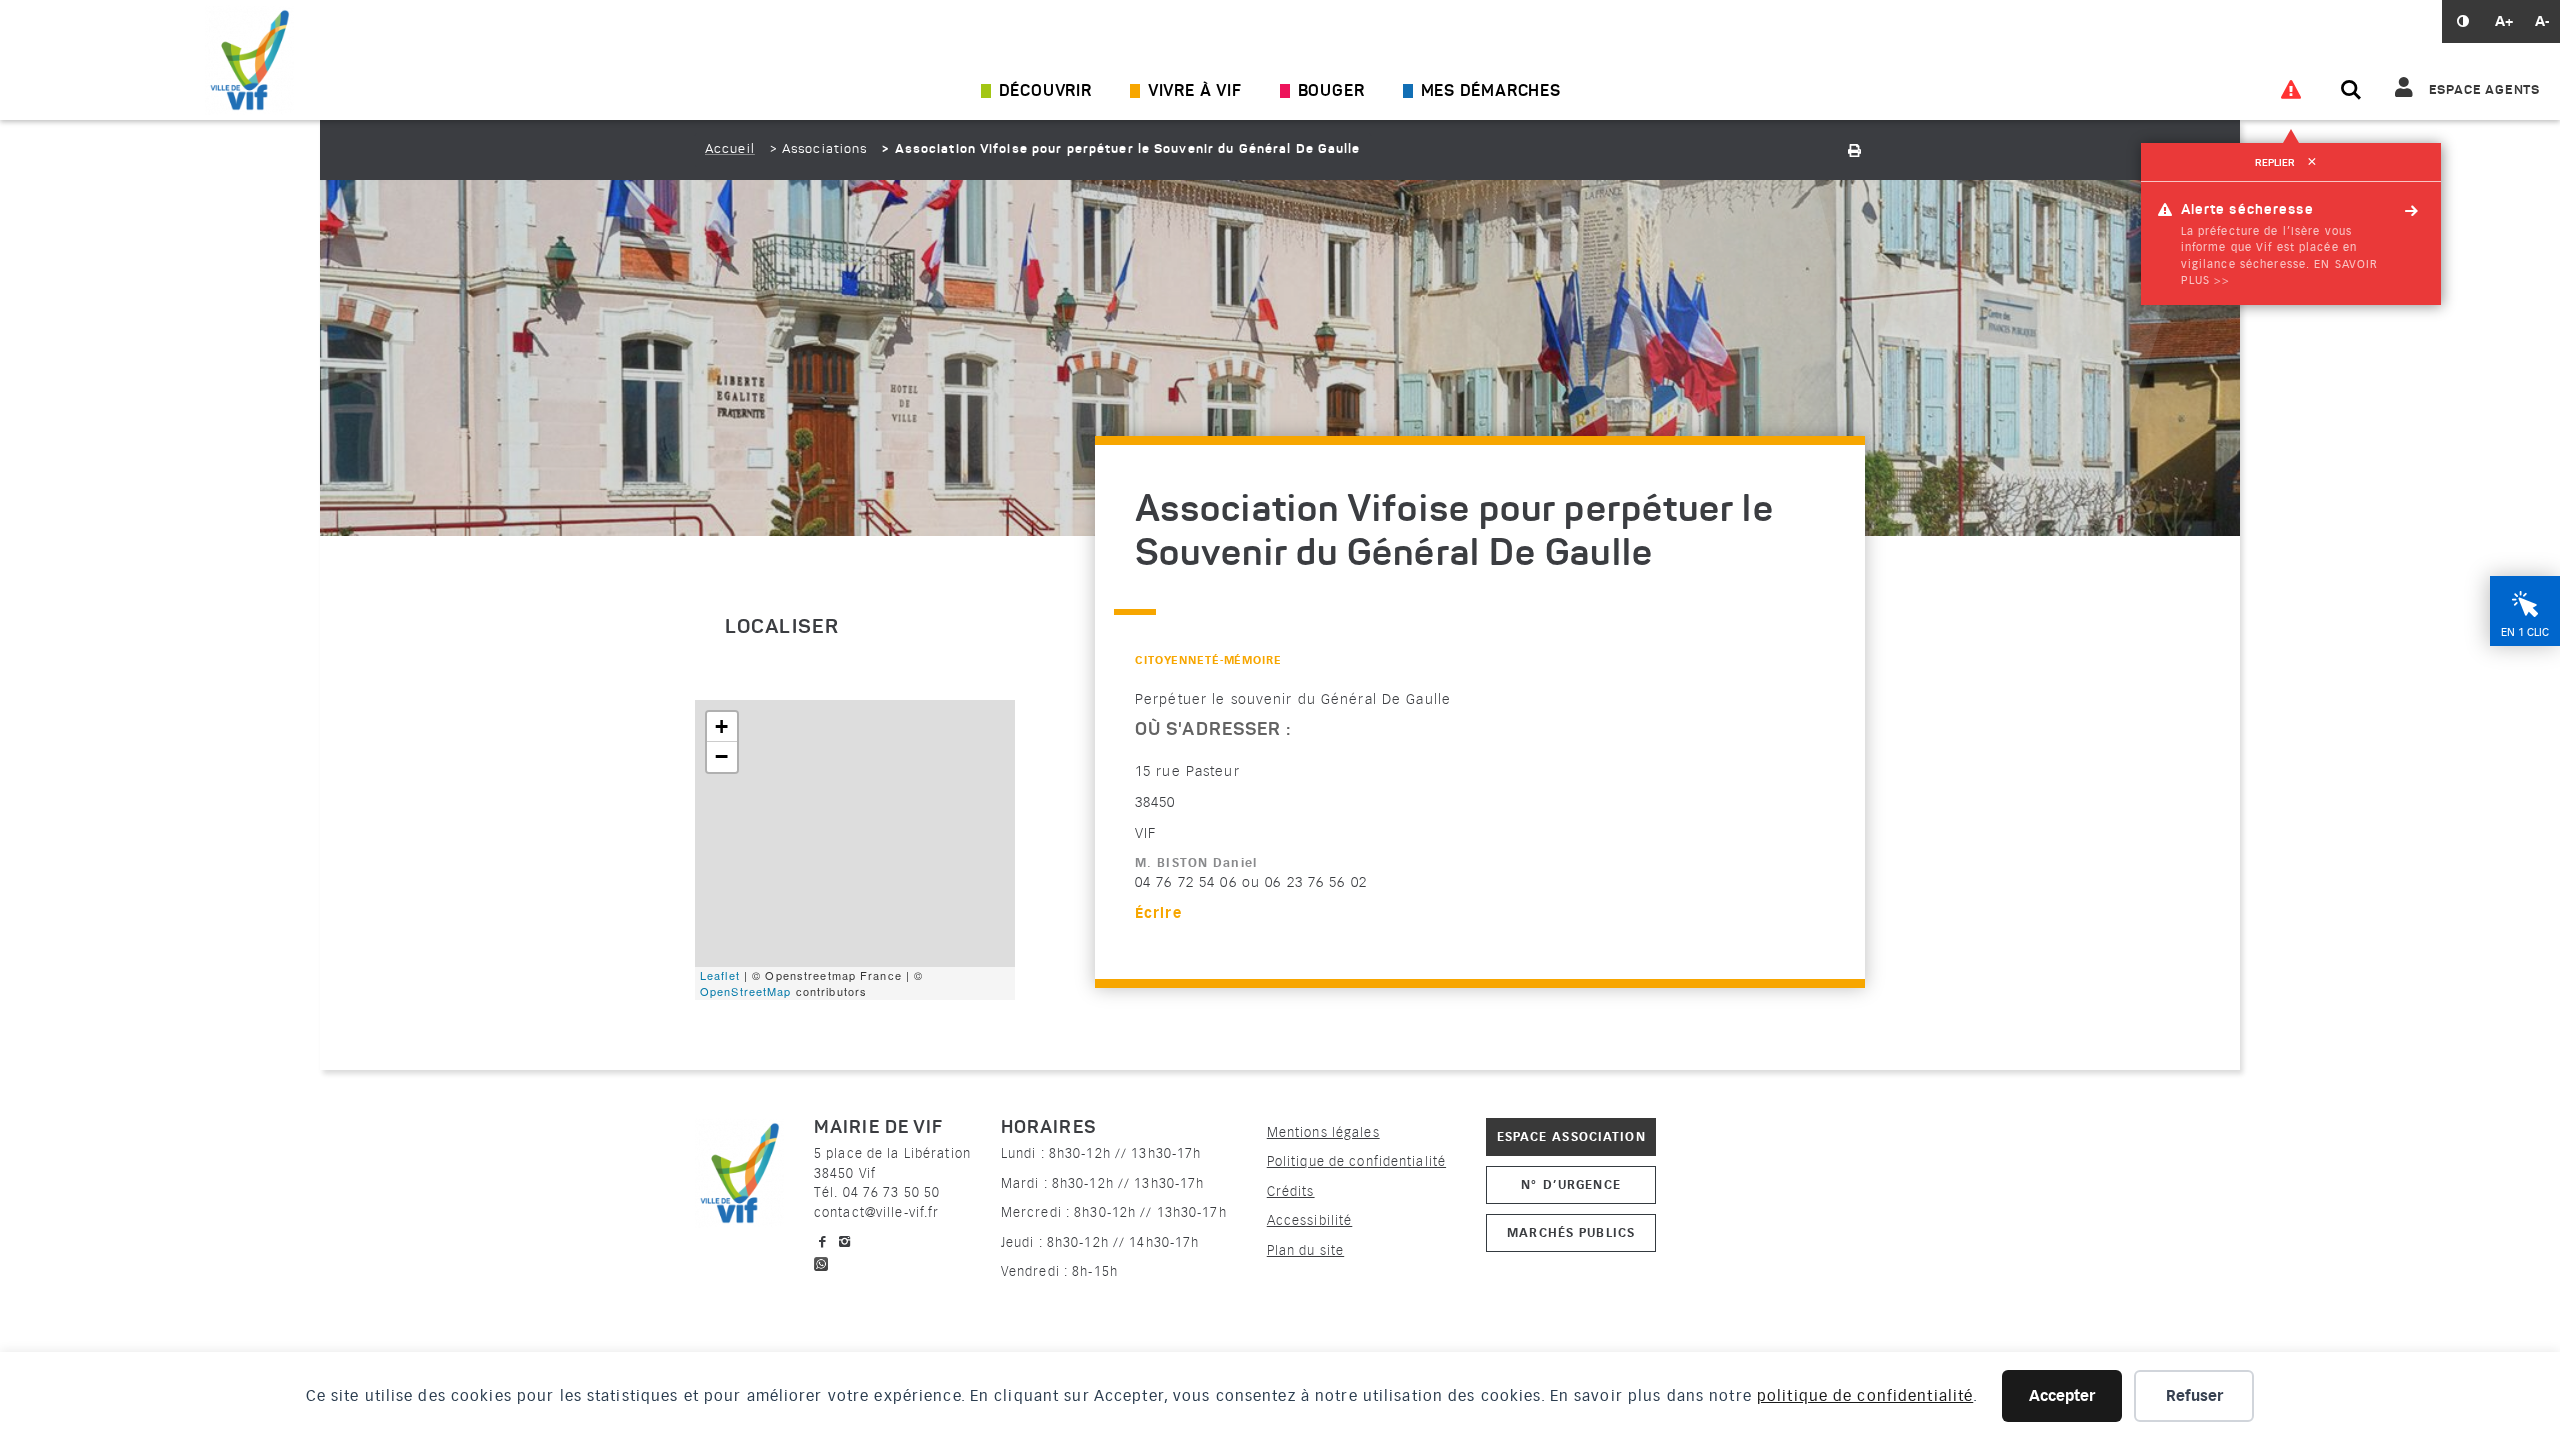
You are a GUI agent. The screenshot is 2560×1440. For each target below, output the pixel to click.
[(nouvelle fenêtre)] (821, 1261)
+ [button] (722, 726)
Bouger (1331, 92)
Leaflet (720, 975)
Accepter (2062, 1396)
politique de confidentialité (1865, 1396)
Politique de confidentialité (1356, 1161)
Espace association (1571, 1136)
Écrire (1158, 913)
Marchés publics (1571, 1232)
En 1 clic (2525, 632)
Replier (2285, 163)
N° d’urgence (1570, 1184)
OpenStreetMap (746, 991)
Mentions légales (1323, 1132)
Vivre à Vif (1195, 92)
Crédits (1291, 1191)
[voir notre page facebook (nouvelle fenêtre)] (823, 1241)
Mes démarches (1491, 92)
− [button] (722, 756)
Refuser (2194, 1396)
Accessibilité (1310, 1220)
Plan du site (1305, 1250)
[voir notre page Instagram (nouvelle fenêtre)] (845, 1241)
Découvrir (1045, 92)
